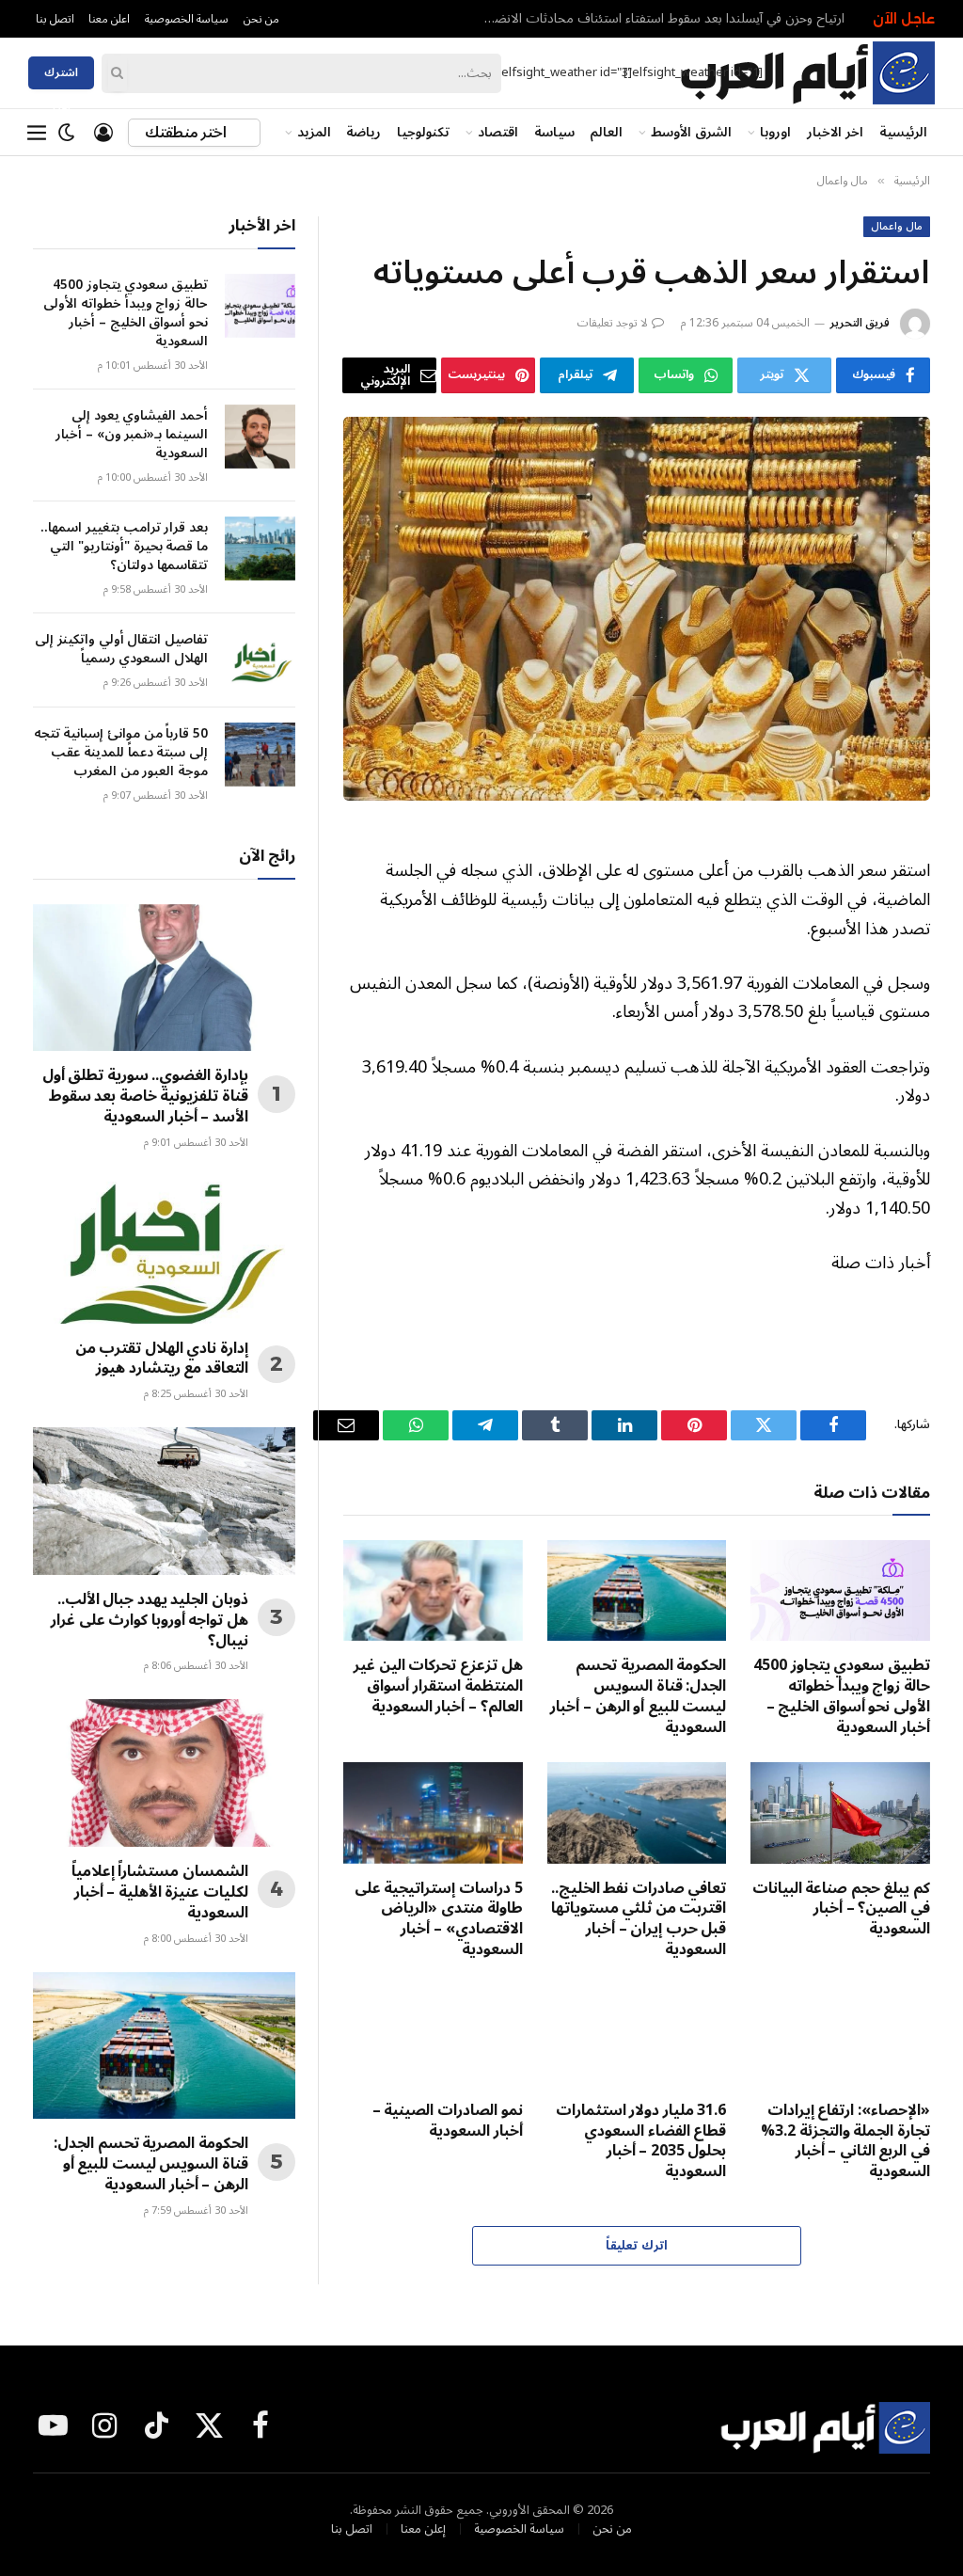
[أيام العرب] (807, 73)
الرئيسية (903, 132)
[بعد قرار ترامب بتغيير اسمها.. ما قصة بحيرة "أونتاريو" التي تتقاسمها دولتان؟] (260, 549)
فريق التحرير (860, 323)
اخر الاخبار (835, 132)
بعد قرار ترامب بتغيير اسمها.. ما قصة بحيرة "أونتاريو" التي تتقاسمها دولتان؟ (124, 547)
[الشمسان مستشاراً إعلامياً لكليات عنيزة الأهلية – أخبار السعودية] (164, 1773)
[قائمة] (37, 133)
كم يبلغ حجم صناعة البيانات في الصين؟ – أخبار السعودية (841, 1909)
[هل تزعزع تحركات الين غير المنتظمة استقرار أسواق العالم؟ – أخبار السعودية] (433, 1590)
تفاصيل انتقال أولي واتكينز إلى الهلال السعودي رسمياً (121, 649)
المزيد (314, 132)
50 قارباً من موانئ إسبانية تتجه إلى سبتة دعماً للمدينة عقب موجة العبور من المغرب (121, 753)
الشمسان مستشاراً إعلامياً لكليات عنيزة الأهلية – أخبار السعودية (160, 1892)
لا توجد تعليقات (613, 323)
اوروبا (775, 132)
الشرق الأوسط (691, 132)
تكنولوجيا (423, 132)
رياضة (363, 132)
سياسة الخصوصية (187, 19)
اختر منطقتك (187, 133)
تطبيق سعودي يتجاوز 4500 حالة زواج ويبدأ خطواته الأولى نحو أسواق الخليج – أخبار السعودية (656, 19)
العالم (606, 132)
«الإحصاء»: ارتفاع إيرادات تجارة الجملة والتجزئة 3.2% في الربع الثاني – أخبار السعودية (845, 2142)
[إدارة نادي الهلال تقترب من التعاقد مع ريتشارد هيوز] (164, 1250)
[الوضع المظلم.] (67, 133)
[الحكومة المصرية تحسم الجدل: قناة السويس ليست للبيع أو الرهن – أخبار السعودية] (637, 1590)
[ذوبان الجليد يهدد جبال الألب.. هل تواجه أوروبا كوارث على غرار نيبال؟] (164, 1501)
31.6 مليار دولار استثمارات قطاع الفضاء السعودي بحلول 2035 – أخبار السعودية (641, 2142)
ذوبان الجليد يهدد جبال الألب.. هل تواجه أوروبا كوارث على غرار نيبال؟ (150, 1621)
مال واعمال (897, 227)
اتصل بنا (55, 19)
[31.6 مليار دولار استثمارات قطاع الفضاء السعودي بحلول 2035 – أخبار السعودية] (637, 2035)
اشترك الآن (61, 75)
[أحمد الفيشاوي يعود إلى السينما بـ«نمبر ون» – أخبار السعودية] (260, 437)
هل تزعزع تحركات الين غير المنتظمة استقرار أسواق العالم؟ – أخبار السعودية (438, 1686)
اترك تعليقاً (636, 2246)
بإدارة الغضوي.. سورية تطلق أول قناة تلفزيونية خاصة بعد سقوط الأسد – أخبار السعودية (145, 1097)
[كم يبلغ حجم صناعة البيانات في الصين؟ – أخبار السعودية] (840, 1813)
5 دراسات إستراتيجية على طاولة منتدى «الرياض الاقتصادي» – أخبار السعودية (439, 1920)
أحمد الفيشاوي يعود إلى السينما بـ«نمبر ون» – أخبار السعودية (132, 435)
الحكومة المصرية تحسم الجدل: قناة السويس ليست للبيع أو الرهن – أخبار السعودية (638, 1697)
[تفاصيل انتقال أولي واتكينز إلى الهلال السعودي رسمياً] (260, 660)
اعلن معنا (109, 19)
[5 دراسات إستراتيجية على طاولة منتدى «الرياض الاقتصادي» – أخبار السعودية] (433, 1813)
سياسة (554, 132)
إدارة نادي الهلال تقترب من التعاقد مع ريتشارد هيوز (162, 1360)
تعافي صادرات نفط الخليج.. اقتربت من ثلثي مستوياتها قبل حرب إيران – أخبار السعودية (639, 1920)
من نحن (261, 19)
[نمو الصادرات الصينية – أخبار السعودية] (433, 2035)
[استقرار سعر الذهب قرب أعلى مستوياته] (637, 609)
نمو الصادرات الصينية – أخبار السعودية (448, 2122)
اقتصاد (498, 132)
